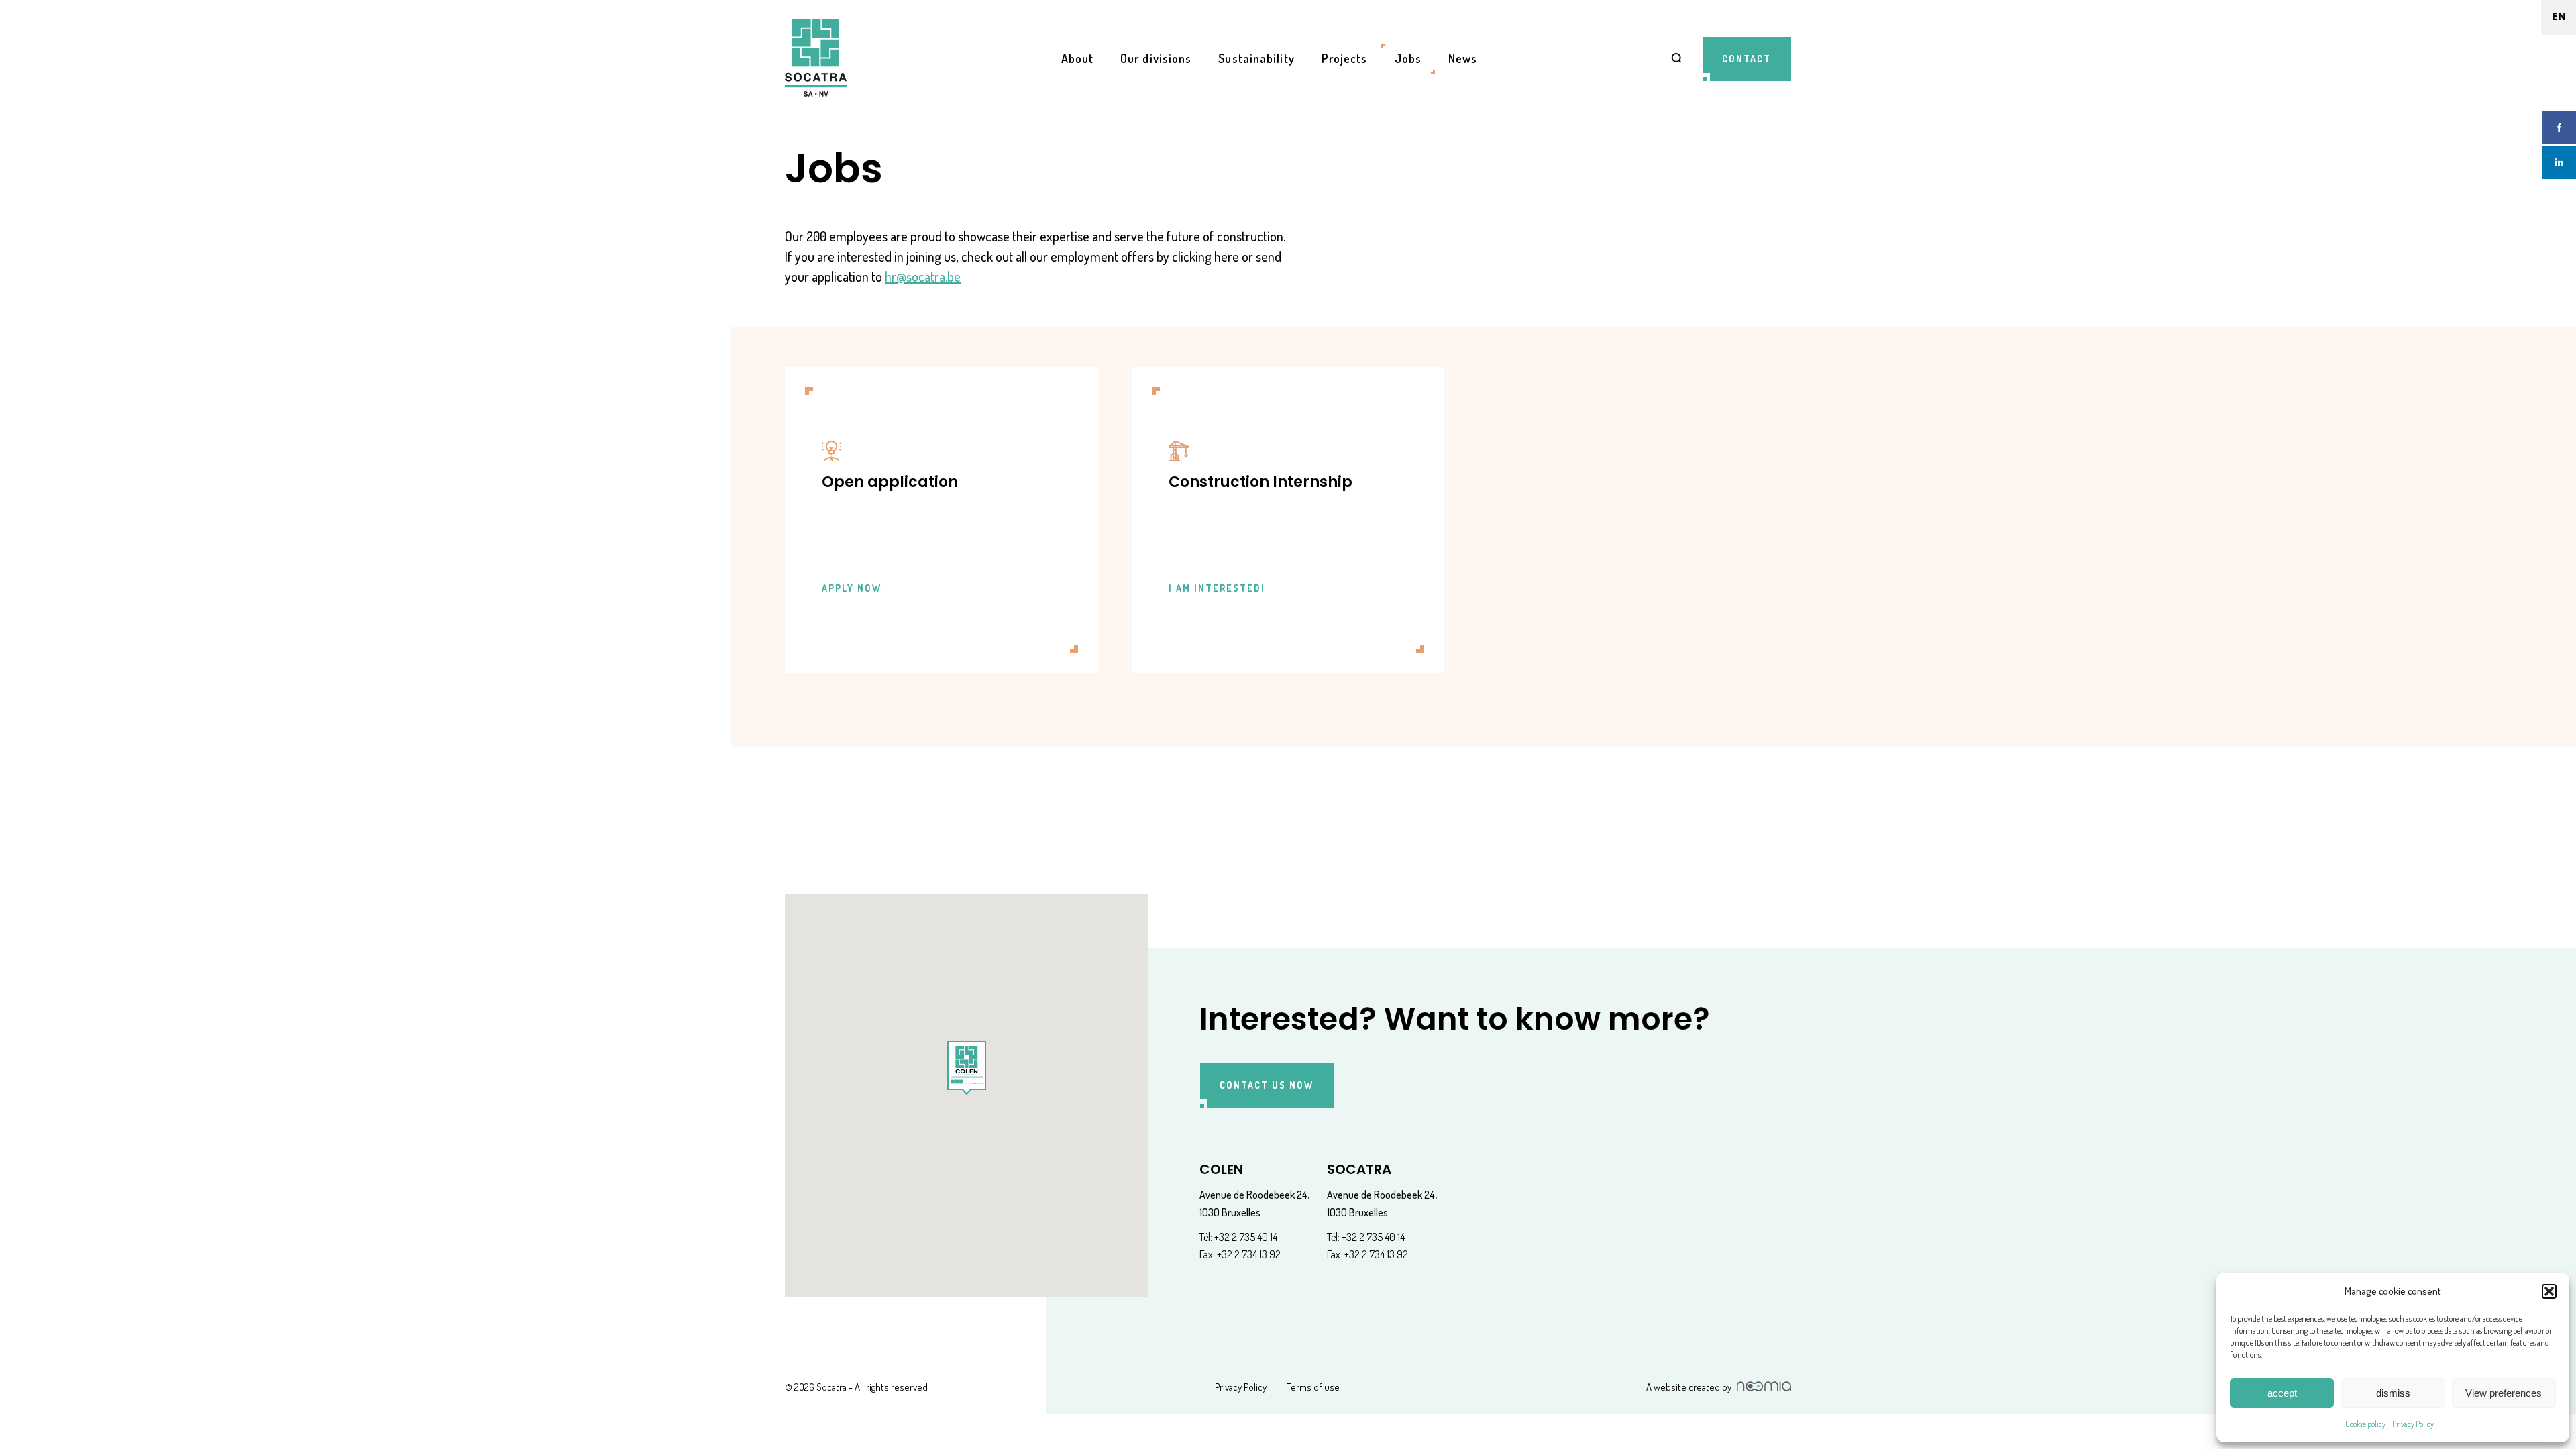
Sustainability (1256, 58)
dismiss (2393, 1393)
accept (2282, 1393)
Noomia (1764, 1386)
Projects (1345, 58)
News (1463, 58)
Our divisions (1156, 58)
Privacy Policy (2413, 1424)
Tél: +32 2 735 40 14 (1238, 1237)
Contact (1747, 59)
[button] (2549, 1291)
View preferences (2504, 1393)
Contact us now (1267, 1085)
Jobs (1408, 58)
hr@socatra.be (923, 276)
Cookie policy (2365, 1424)
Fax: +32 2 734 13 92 (1240, 1254)
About (1078, 58)
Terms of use (1313, 1387)
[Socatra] (816, 59)
